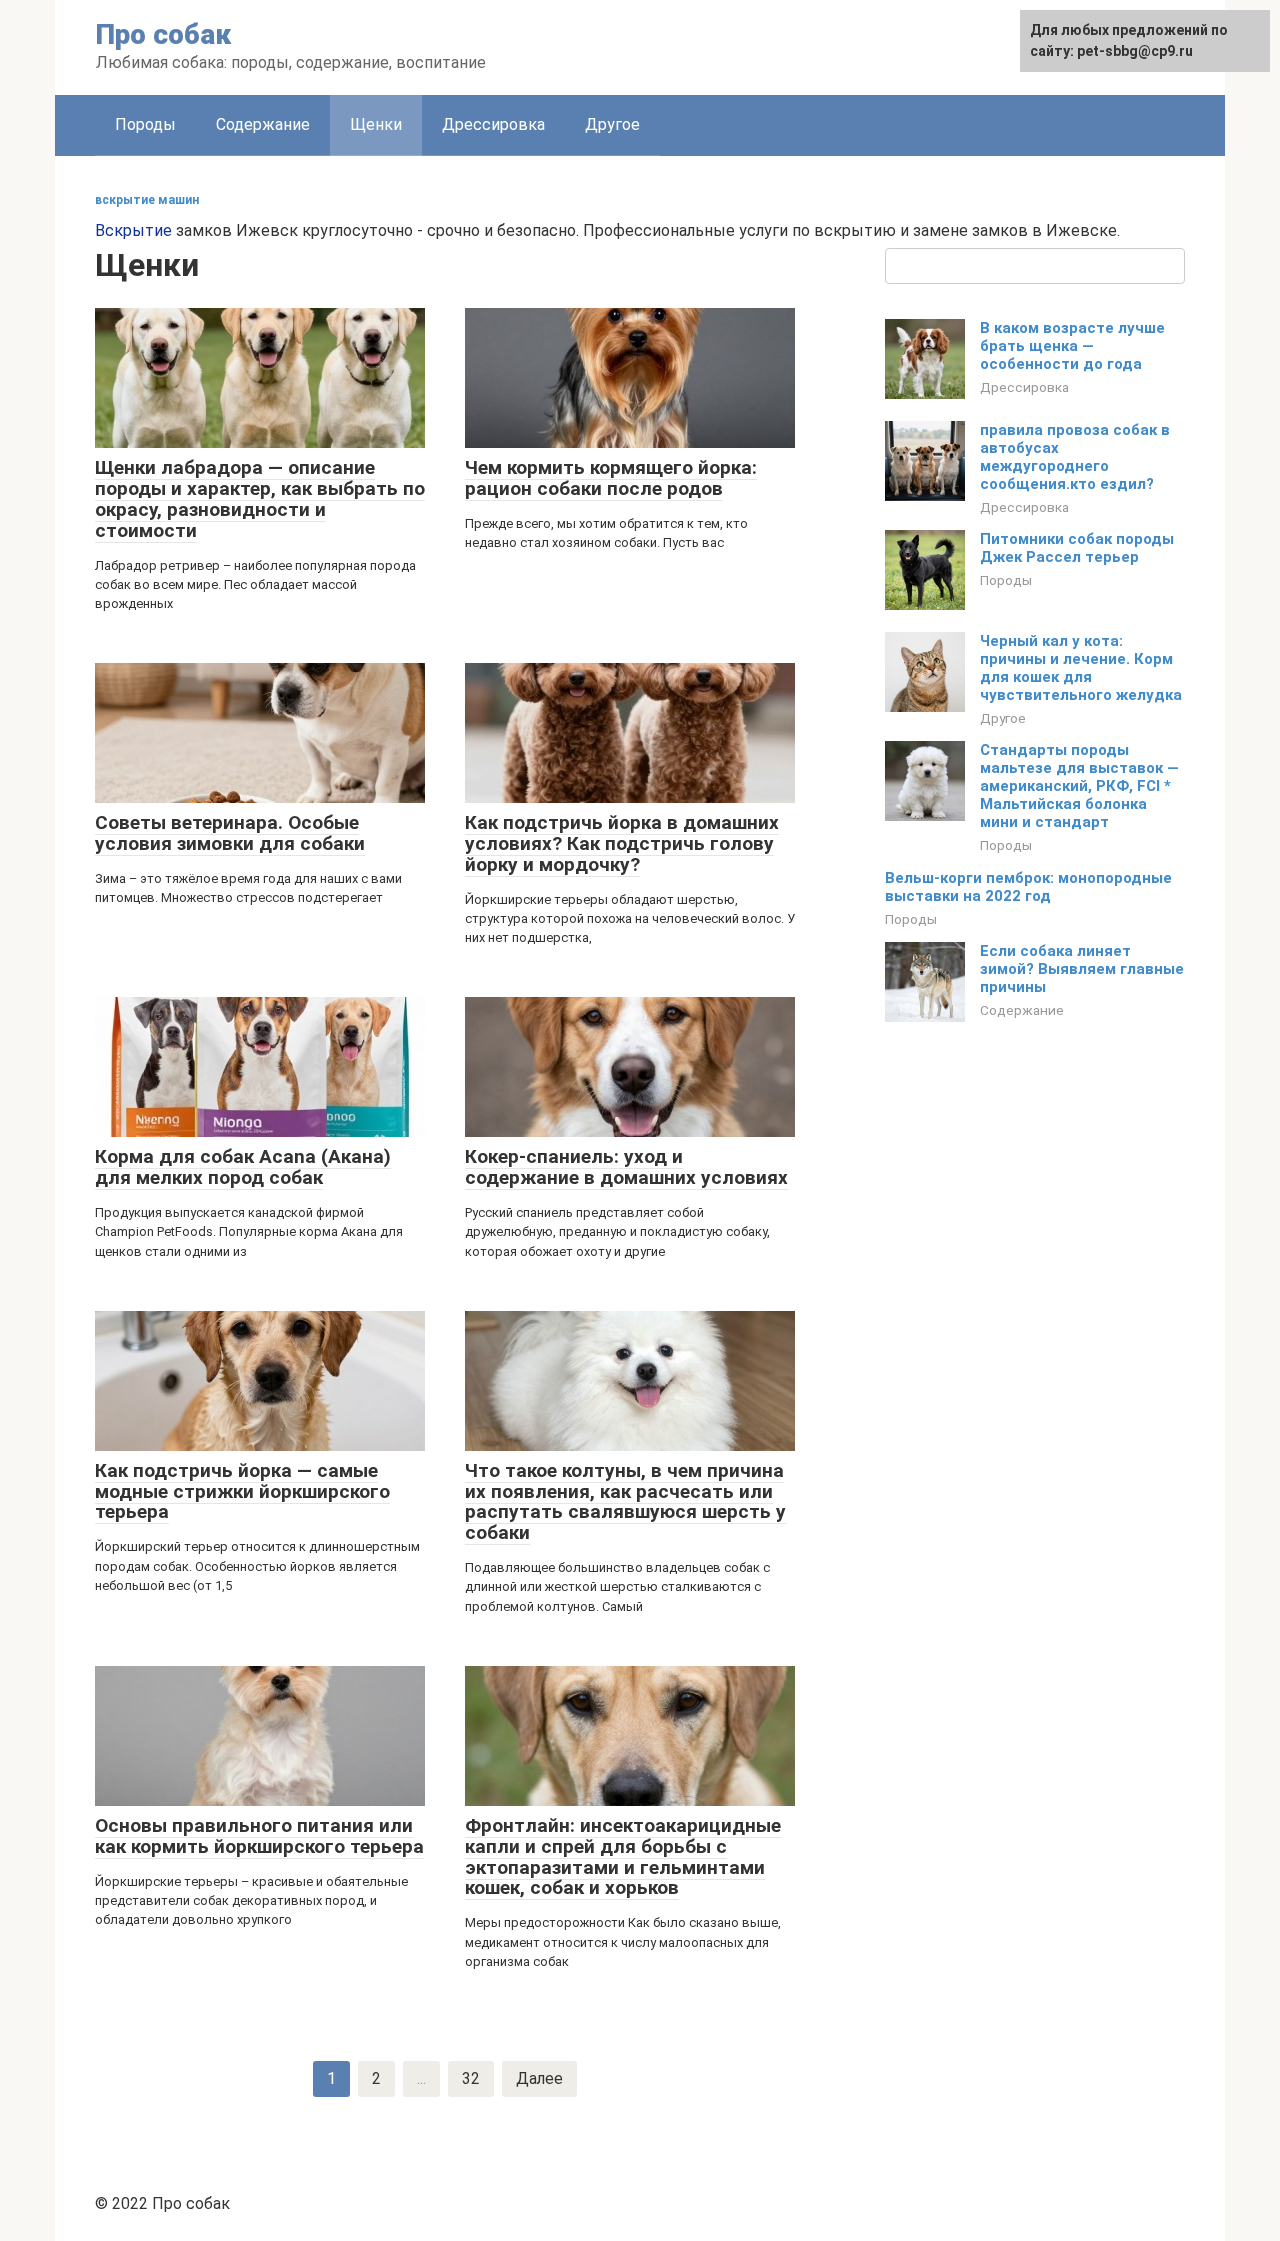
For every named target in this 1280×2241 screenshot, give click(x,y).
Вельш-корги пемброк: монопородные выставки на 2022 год (1028, 887)
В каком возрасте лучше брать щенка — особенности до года (1072, 346)
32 (471, 2078)
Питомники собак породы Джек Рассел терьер (1077, 548)
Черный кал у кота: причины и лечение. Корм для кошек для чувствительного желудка (1081, 668)
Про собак (163, 34)
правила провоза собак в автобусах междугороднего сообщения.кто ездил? (1075, 457)
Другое (612, 124)
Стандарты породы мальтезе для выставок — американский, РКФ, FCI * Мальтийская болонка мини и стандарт (1079, 786)
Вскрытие (133, 230)
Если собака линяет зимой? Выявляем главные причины (1082, 969)
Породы (145, 124)
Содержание (263, 124)
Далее (539, 2078)
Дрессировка (493, 124)
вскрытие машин (147, 200)
